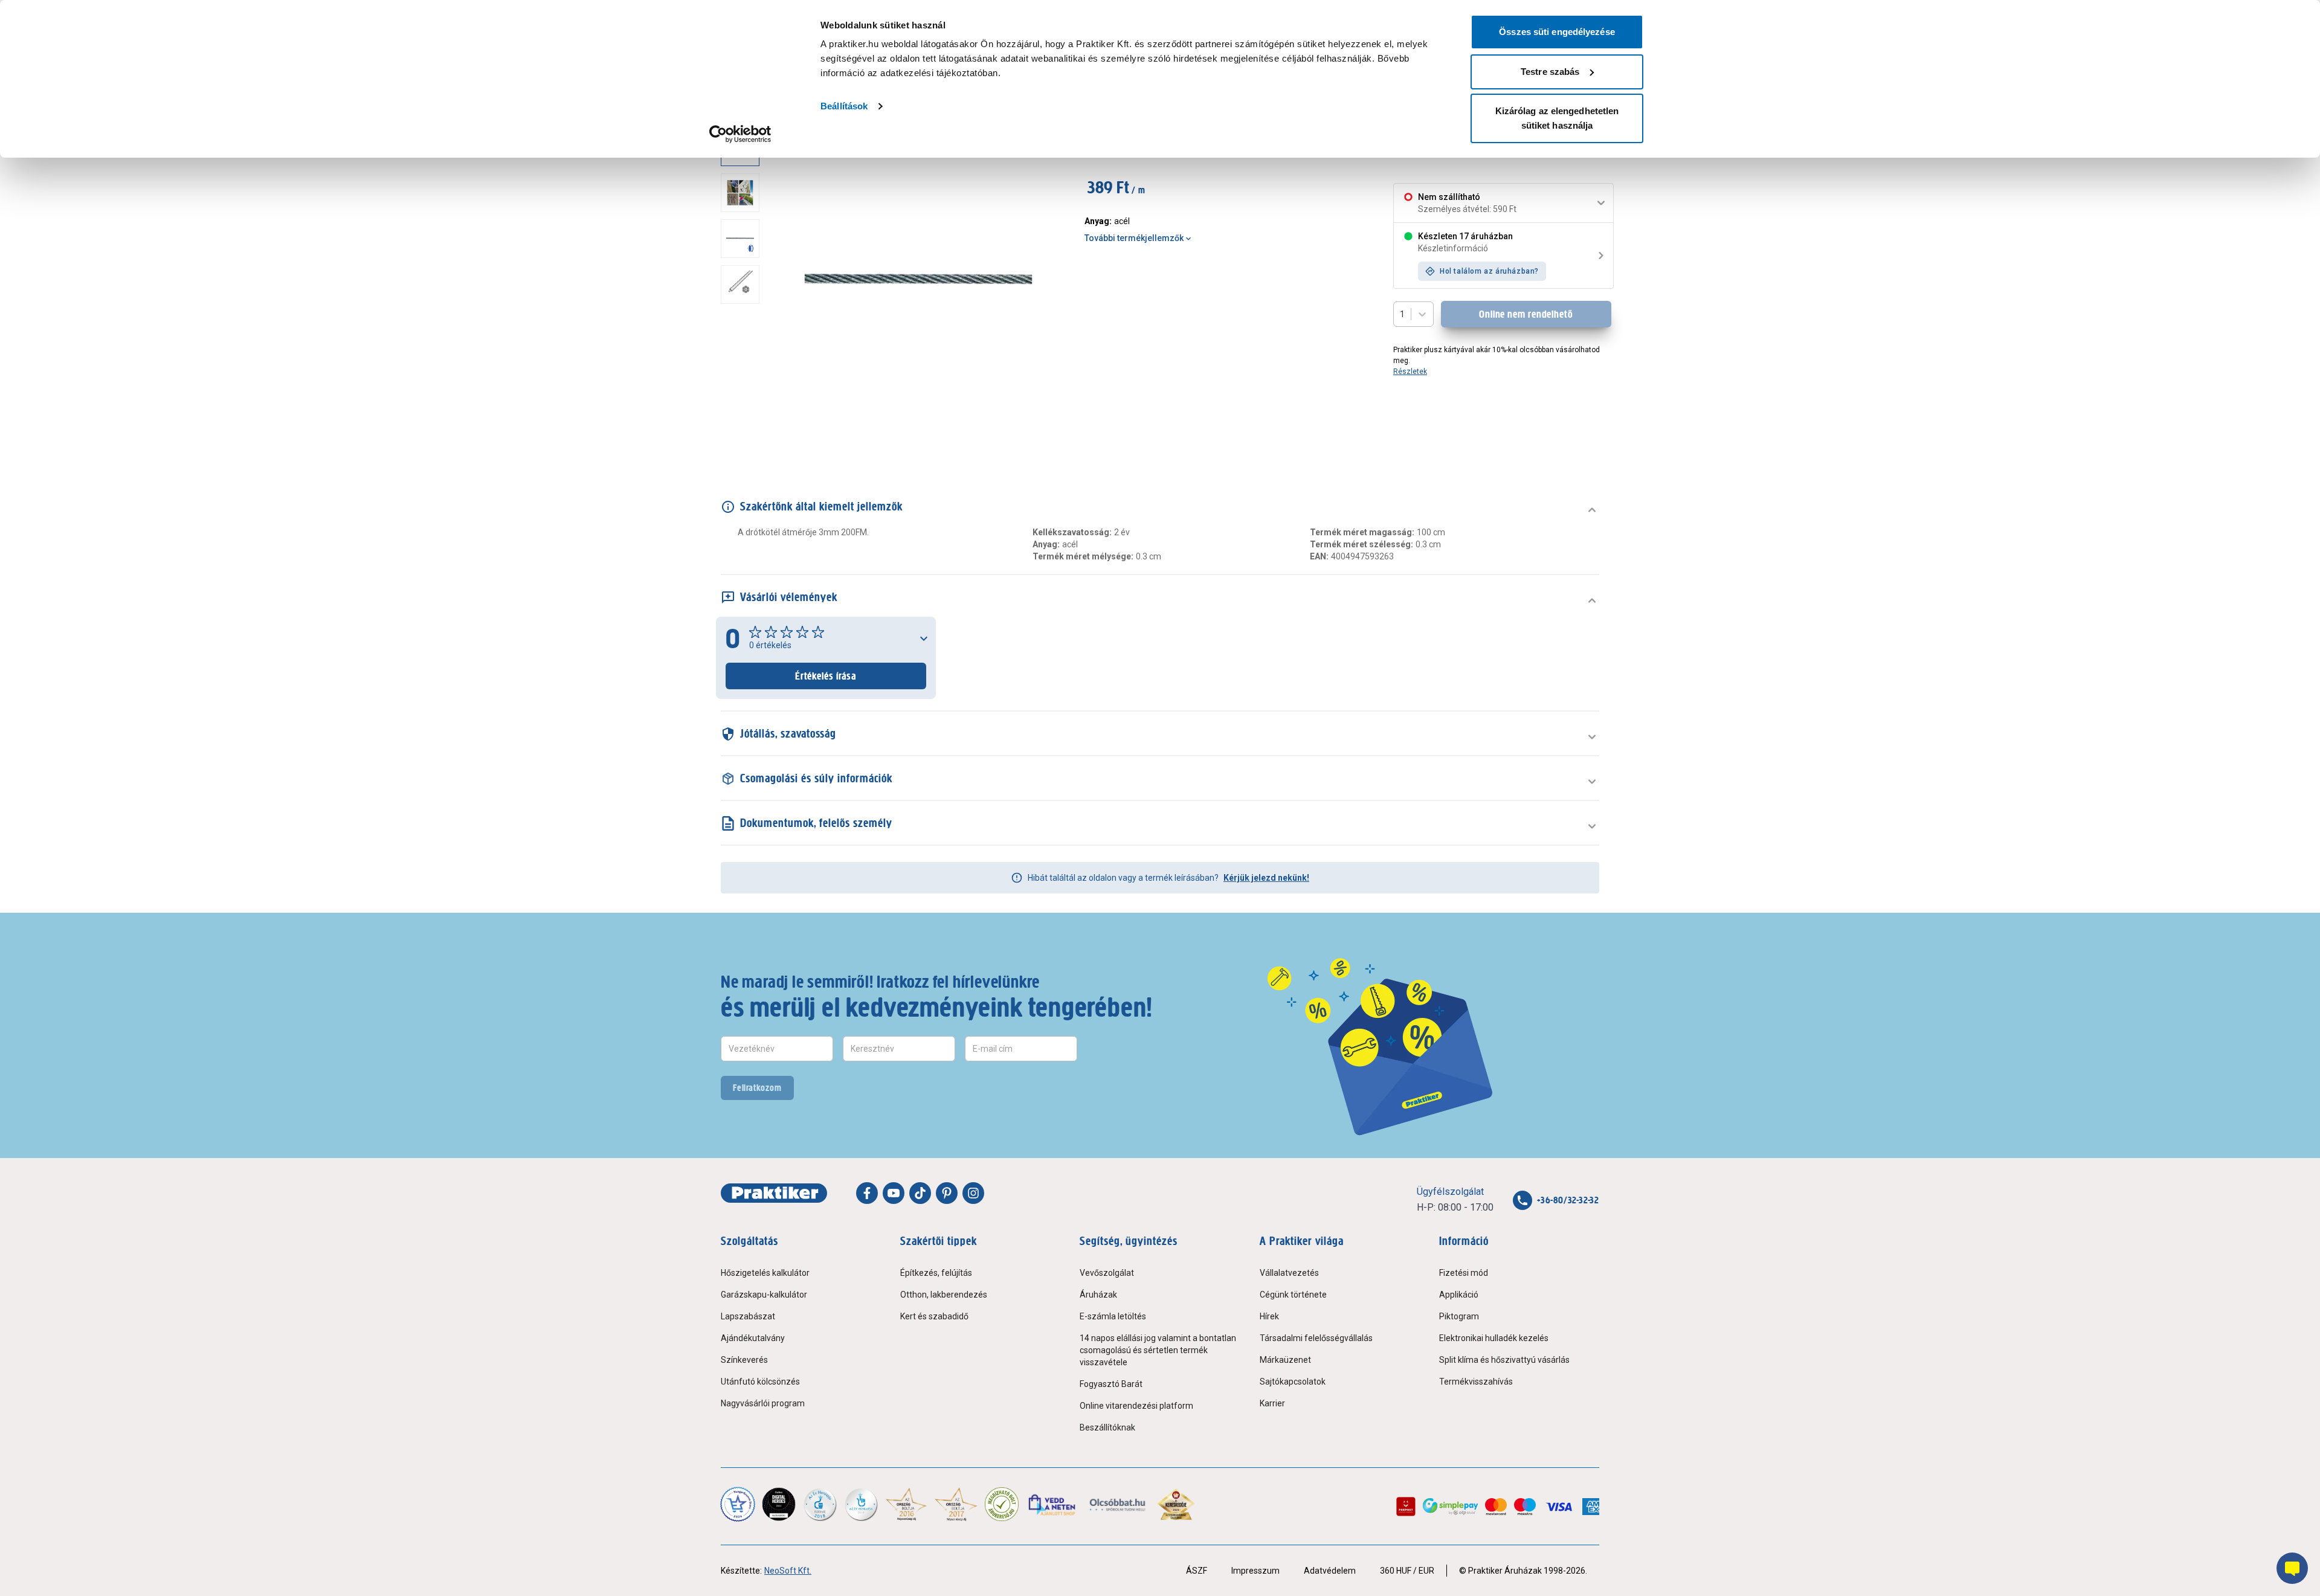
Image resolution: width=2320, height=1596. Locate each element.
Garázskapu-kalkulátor (764, 1295)
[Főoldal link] (774, 1193)
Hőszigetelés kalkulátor (765, 1273)
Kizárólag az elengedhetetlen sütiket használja (1557, 118)
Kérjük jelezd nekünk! (1266, 878)
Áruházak (1098, 1295)
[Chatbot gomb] (2292, 1568)
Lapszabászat (748, 1316)
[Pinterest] (947, 1193)
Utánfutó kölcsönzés (760, 1382)
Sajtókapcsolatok (1293, 1382)
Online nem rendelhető (1526, 314)
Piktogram (1459, 1316)
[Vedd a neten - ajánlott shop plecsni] (1053, 1504)
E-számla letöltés (1113, 1316)
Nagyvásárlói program (763, 1403)
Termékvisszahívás (1476, 1382)
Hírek (1269, 1316)
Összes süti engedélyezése (1557, 32)
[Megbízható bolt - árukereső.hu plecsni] (1002, 1504)
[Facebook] (867, 1193)
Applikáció (1459, 1295)
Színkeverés (744, 1360)
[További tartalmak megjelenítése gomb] (744, 436)
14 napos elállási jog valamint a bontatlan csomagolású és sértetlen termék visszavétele (1158, 1350)
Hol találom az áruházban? (1489, 271)
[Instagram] (973, 1193)
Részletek (1410, 372)
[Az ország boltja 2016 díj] (906, 1504)
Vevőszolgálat (1107, 1273)
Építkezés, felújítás (936, 1273)
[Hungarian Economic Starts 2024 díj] (738, 1504)
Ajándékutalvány (753, 1338)
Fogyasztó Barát (1111, 1384)
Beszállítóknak (1107, 1427)
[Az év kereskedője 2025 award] (1176, 1504)
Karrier (1272, 1403)
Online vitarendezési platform (1136, 1406)
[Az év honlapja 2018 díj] (820, 1504)
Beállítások (844, 106)
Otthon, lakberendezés (944, 1295)
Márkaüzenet (1285, 1360)
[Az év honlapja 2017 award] (956, 1504)
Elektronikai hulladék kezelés (1494, 1338)
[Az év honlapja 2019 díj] (861, 1504)
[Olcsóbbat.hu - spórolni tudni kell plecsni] (1118, 1504)
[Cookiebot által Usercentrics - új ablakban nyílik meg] (740, 134)
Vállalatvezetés (1289, 1273)
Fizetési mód (1464, 1273)
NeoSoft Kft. (788, 1571)
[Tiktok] (920, 1193)
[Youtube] (894, 1193)
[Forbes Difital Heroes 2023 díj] (779, 1504)
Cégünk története (1293, 1295)
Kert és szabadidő (934, 1316)
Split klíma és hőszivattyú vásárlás (1504, 1360)
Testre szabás (1550, 72)
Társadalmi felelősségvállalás (1316, 1338)
